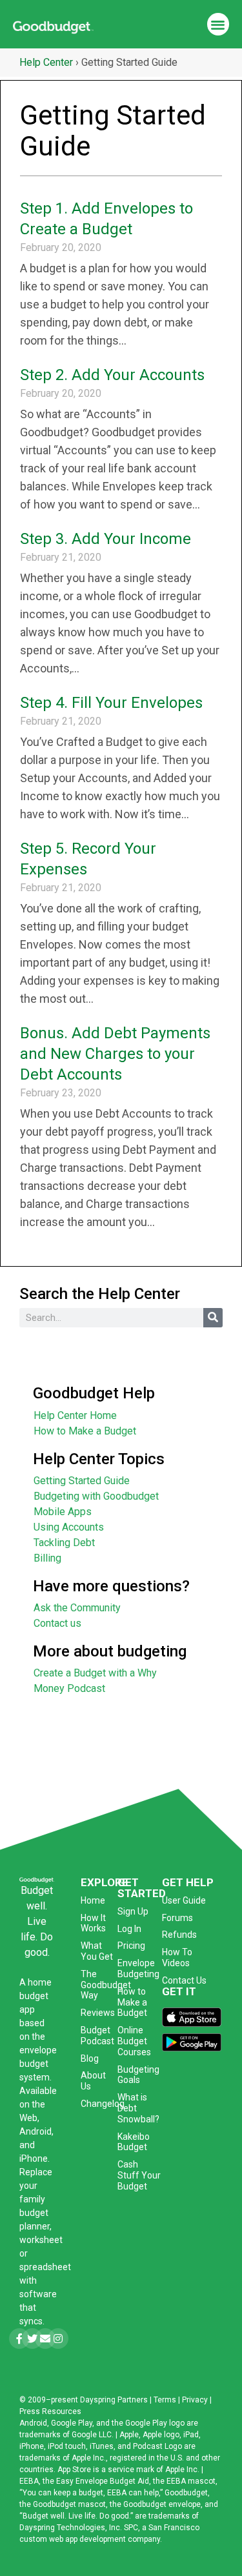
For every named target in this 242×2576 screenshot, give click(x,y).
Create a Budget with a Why (95, 1673)
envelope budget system (38, 2064)
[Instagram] (58, 2339)
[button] (218, 24)
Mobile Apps (63, 1512)
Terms (165, 2400)
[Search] (213, 1318)
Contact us (57, 1623)
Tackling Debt (64, 1543)
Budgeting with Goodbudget (96, 1496)
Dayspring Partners (114, 2400)
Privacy (195, 2400)
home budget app (35, 1996)
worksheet (41, 2240)
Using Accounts (69, 1527)
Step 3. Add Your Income (106, 539)
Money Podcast (69, 1688)
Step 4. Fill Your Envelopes (111, 703)
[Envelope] (45, 2339)
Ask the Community (77, 1608)
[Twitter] (32, 2339)
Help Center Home (75, 1415)
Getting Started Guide (82, 1481)
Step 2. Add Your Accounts (112, 375)
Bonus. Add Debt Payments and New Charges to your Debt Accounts (115, 1054)
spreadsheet (45, 2267)
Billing (47, 1558)
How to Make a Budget (85, 1431)
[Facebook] (19, 2339)
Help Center (46, 62)
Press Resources (50, 2411)
